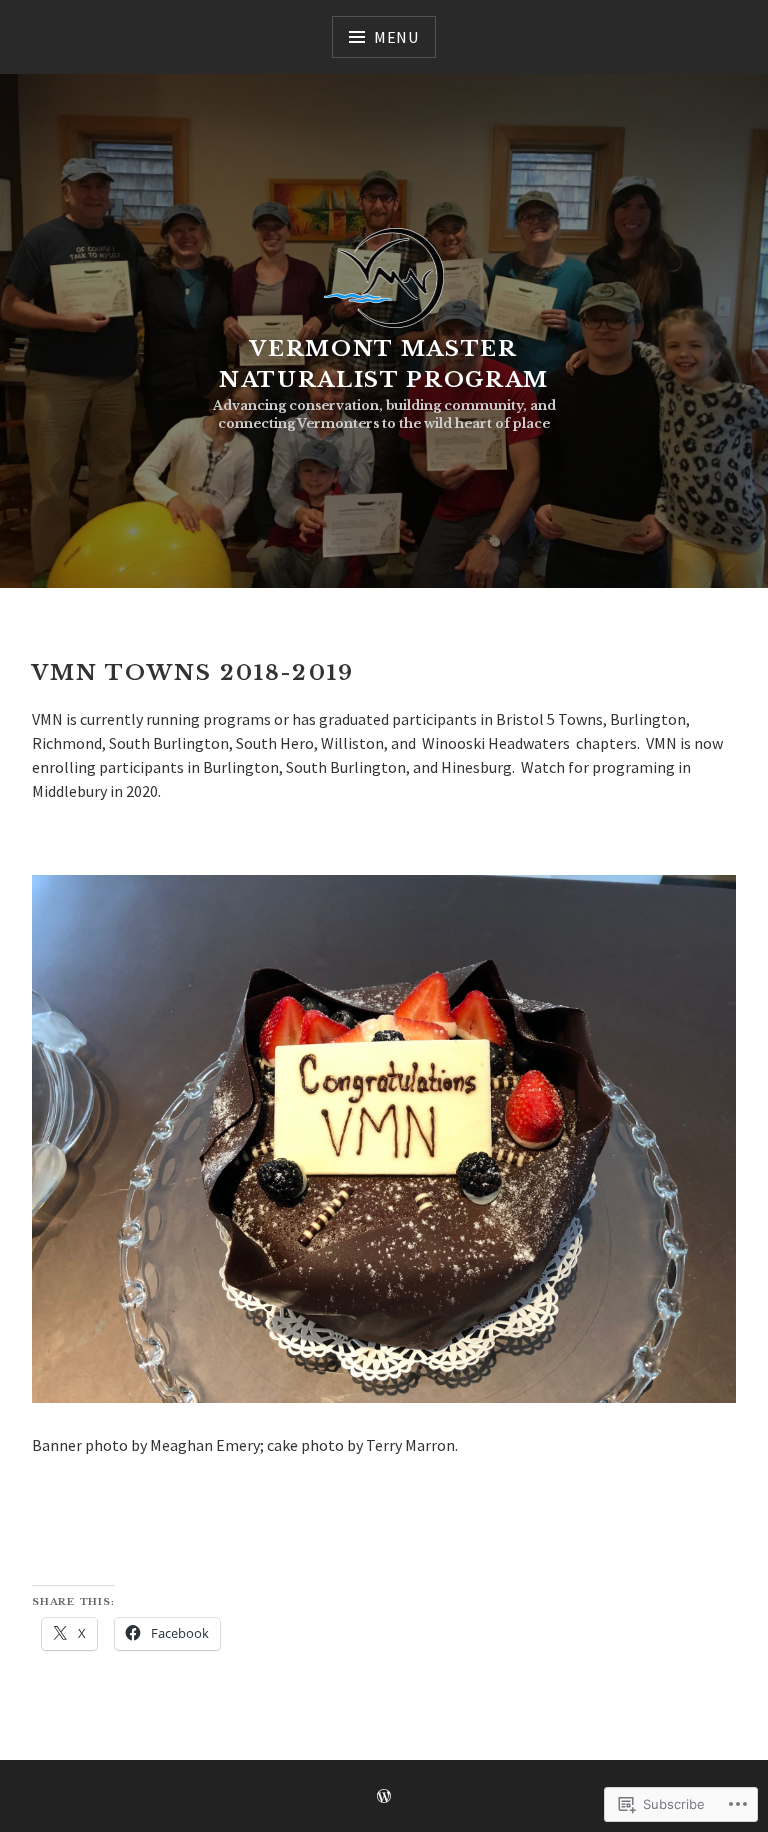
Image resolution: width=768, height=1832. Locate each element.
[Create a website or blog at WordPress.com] (384, 1797)
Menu (396, 37)
